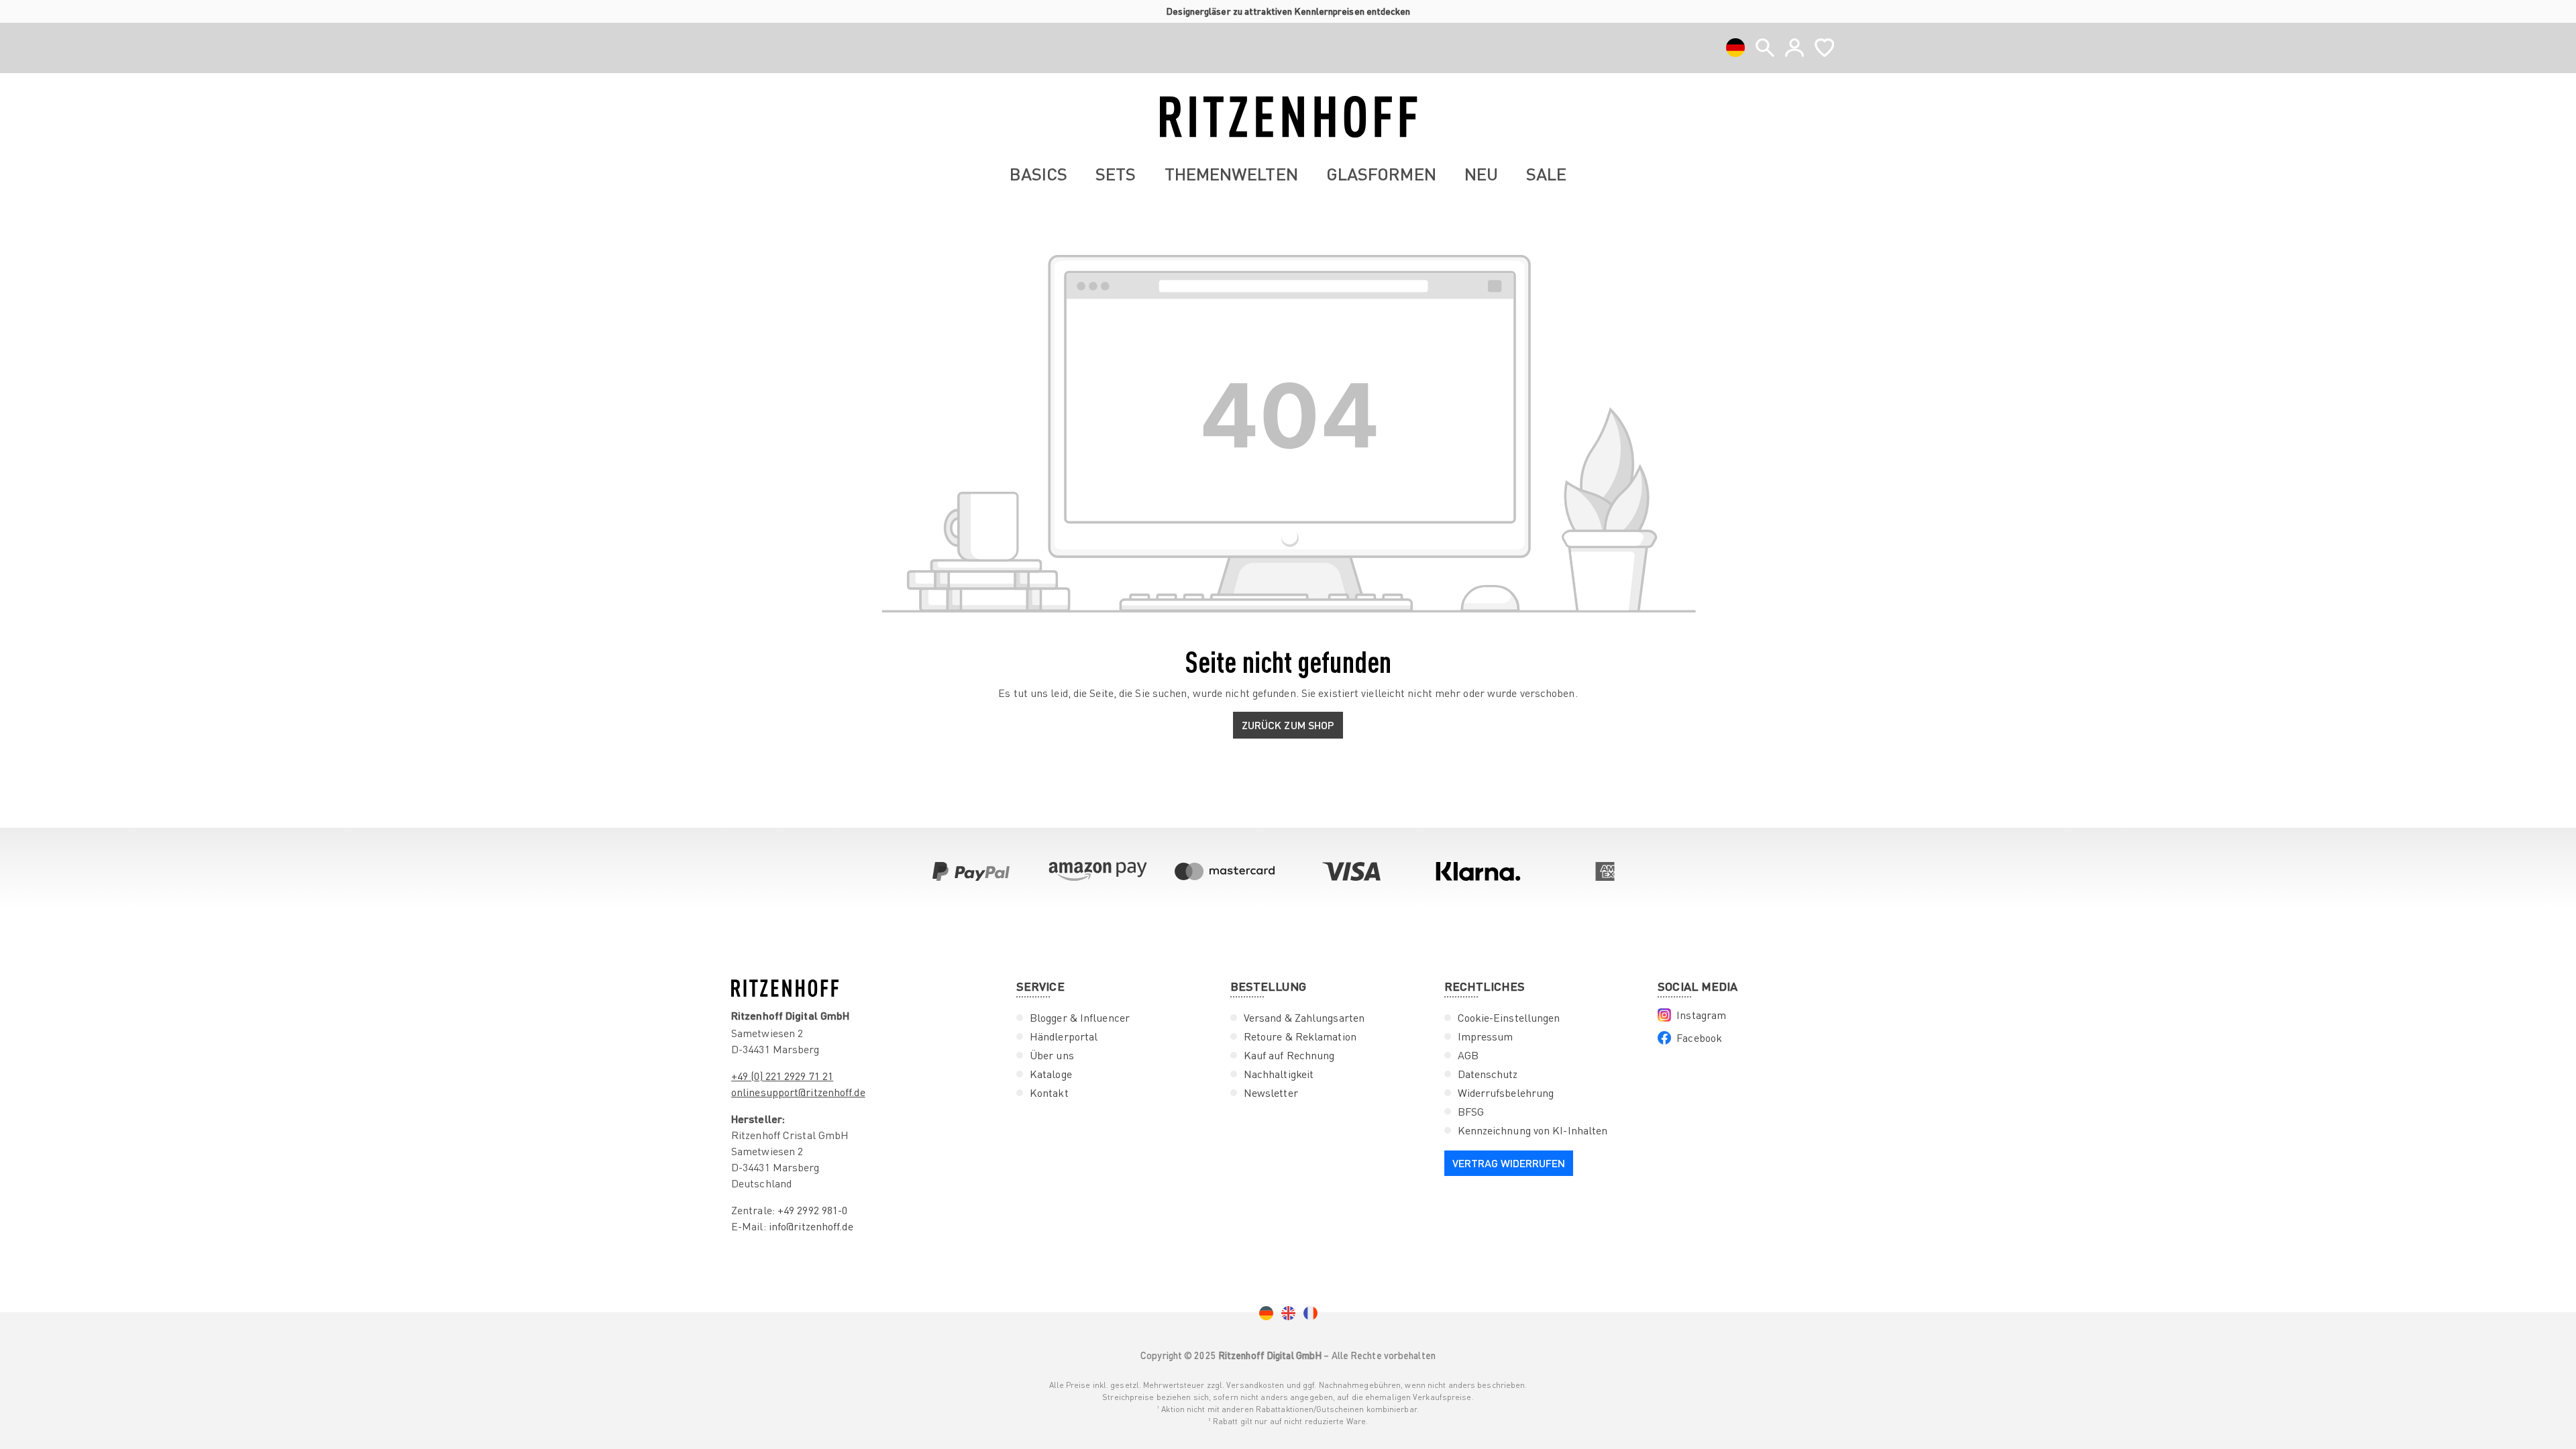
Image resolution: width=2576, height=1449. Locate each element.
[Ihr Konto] (1794, 48)
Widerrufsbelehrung (1506, 1093)
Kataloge (1051, 1074)
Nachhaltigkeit (1279, 1074)
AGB (1468, 1055)
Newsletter (1271, 1093)
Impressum (1486, 1036)
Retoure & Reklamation (1300, 1036)
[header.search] (1765, 48)
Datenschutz (1488, 1074)
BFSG (1471, 1112)
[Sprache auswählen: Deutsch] (1735, 48)
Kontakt (1049, 1093)
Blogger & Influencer (1080, 1018)
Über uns (1052, 1055)
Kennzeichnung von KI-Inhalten (1533, 1130)
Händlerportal (1064, 1036)
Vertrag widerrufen (1509, 1163)
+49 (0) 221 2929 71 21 (782, 1076)
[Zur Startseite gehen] (1288, 117)
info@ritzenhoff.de (811, 1226)
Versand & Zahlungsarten (1304, 1018)
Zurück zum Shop (1288, 725)
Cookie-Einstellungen (1509, 1018)
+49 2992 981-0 (812, 1210)
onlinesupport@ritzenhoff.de (798, 1092)
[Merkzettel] (1824, 48)
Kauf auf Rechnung (1289, 1055)
